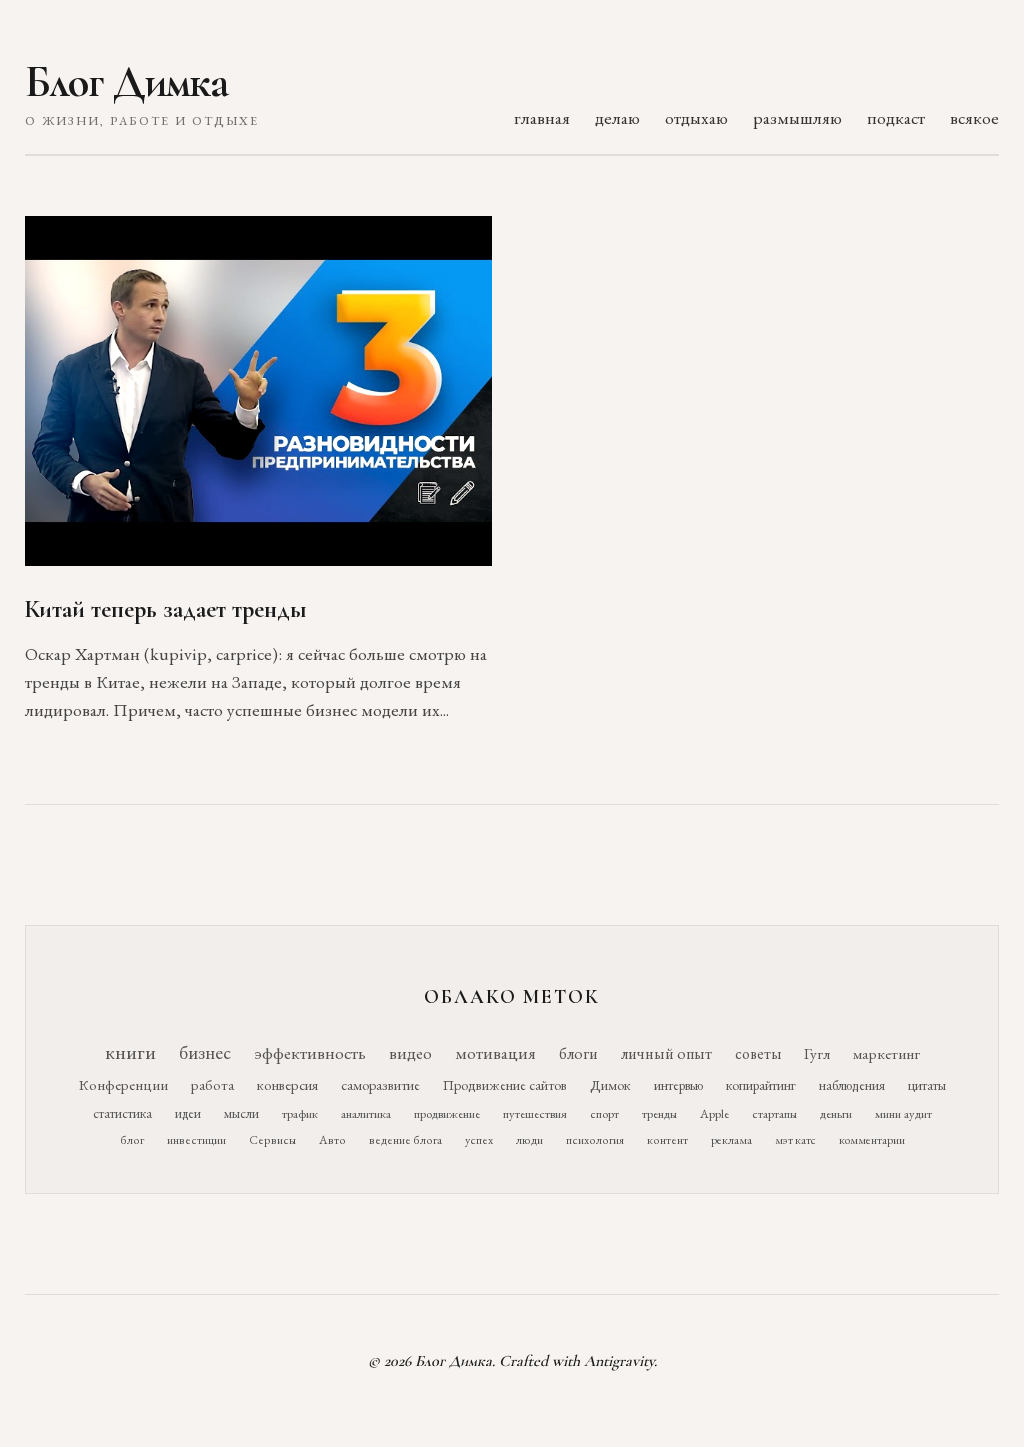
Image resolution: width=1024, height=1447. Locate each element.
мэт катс (795, 1140)
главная (542, 117)
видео (410, 1053)
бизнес (205, 1052)
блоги (578, 1053)
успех (479, 1140)
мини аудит (903, 1113)
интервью (678, 1085)
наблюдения (852, 1085)
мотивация (495, 1053)
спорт (604, 1113)
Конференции (123, 1084)
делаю (617, 117)
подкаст (896, 117)
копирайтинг (761, 1085)
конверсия (287, 1084)
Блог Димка (126, 82)
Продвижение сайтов (505, 1085)
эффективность (310, 1052)
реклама (731, 1140)
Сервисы (272, 1140)
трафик (300, 1113)
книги (130, 1052)
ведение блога (405, 1140)
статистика (122, 1113)
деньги (836, 1113)
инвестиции (196, 1140)
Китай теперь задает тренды (166, 609)
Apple (714, 1113)
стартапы (774, 1113)
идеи (188, 1113)
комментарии (872, 1140)
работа (212, 1084)
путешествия (535, 1113)
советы (758, 1053)
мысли (241, 1113)
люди (529, 1140)
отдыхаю (696, 117)
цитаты (927, 1085)
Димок (610, 1085)
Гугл (817, 1054)
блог (132, 1140)
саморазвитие (380, 1085)
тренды (659, 1113)
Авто (332, 1140)
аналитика (366, 1113)
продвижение (447, 1113)
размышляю (797, 117)
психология (595, 1140)
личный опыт (666, 1053)
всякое (974, 117)
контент (667, 1140)
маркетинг (886, 1054)
